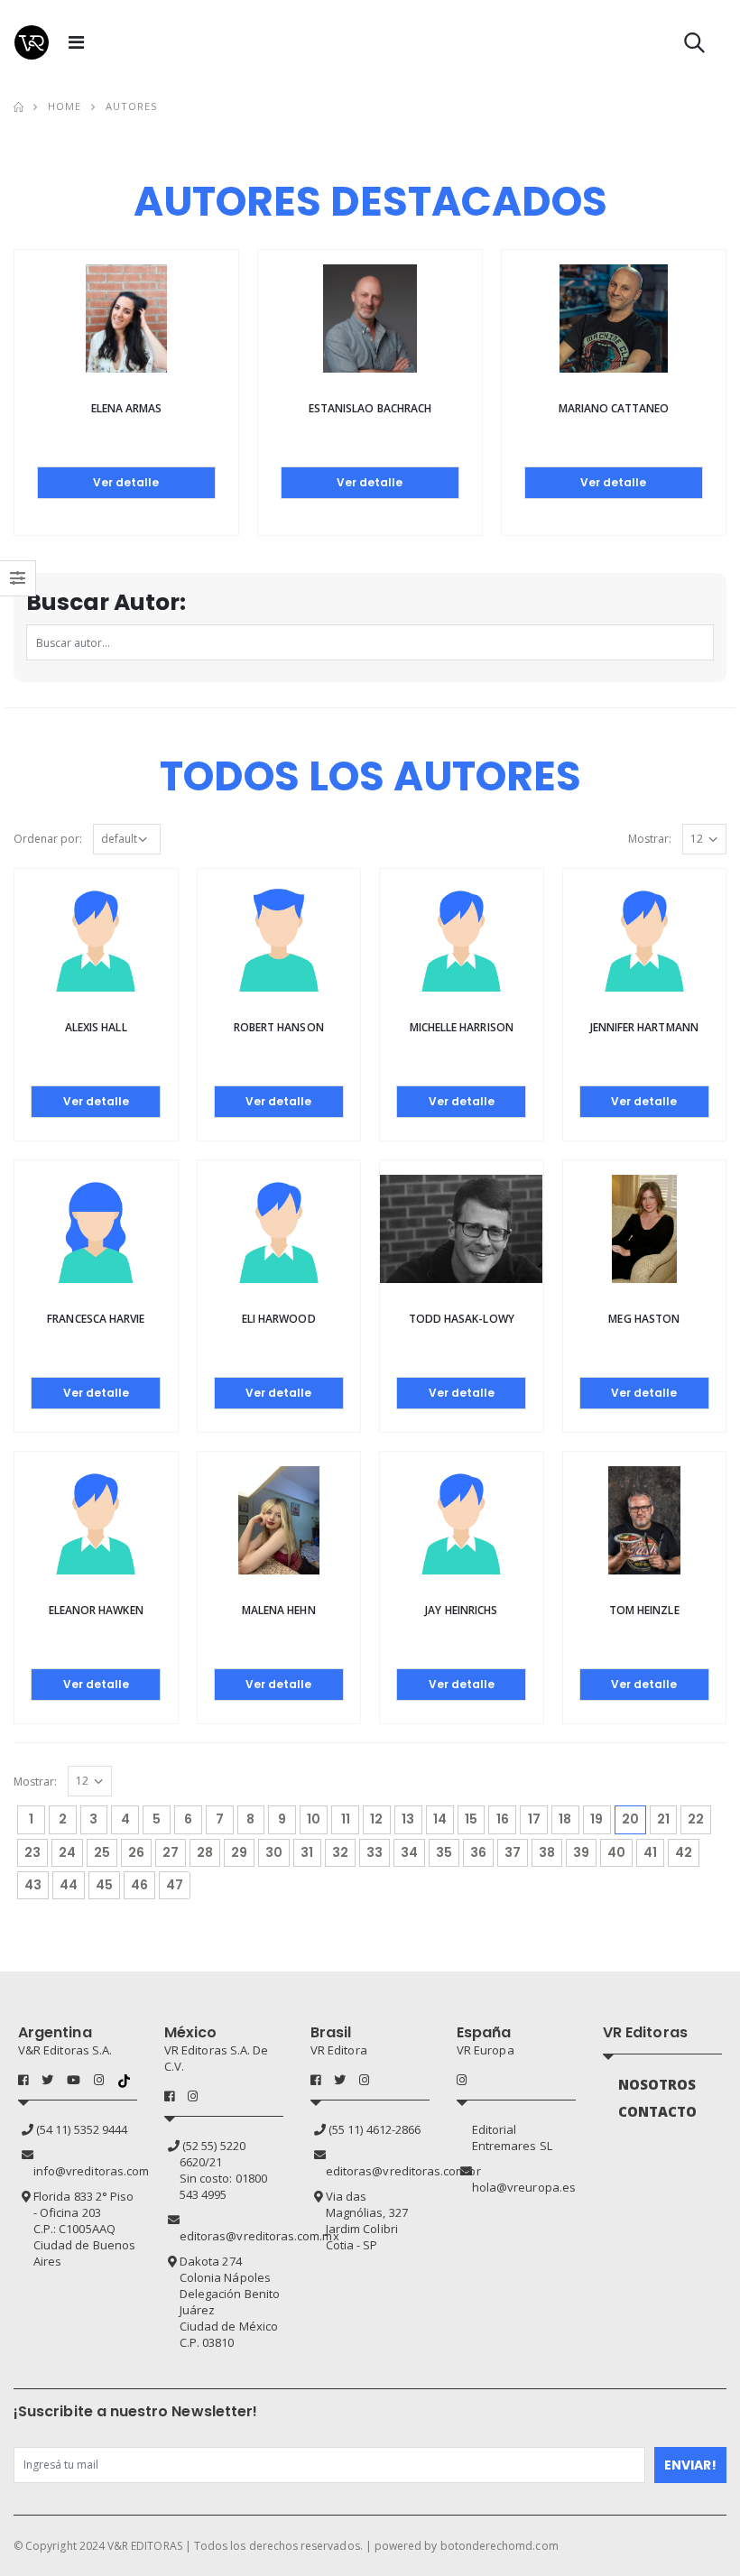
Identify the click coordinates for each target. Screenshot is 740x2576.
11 (346, 1819)
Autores (132, 106)
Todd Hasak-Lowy (462, 1319)
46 (139, 1885)
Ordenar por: (48, 839)
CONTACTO (658, 2111)
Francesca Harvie (96, 1319)
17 (534, 1819)
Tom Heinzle (644, 1610)
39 (581, 1852)
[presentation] (26, 353)
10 (314, 1819)
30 (274, 1852)
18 (565, 1819)
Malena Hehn (279, 1610)
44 (69, 1885)
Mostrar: (650, 839)
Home (65, 106)
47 (175, 1885)
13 (408, 1819)
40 (616, 1852)
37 (513, 1852)
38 (547, 1852)
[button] (694, 46)
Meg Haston (644, 1319)
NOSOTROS (657, 2084)
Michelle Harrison (462, 1027)
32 (340, 1852)
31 (307, 1852)
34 (409, 1852)
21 (663, 1819)
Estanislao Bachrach (370, 408)
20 (634, 1819)
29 (239, 1852)
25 (102, 1852)
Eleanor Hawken (96, 1610)
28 (205, 1852)
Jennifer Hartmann (644, 1027)
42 (684, 1852)
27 (171, 1852)
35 (444, 1852)
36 (478, 1852)
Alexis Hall (96, 1027)
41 (650, 1852)
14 (440, 1819)
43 (33, 1885)
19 (597, 1819)
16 (503, 1819)
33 (375, 1852)
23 (32, 1852)
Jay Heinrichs (461, 1610)
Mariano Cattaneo (614, 408)
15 (471, 1819)
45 (104, 1885)
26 (136, 1852)
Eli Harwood (279, 1319)
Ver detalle (126, 482)
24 (67, 1852)
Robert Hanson (279, 1027)
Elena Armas (127, 408)
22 (696, 1819)
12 (376, 1819)
